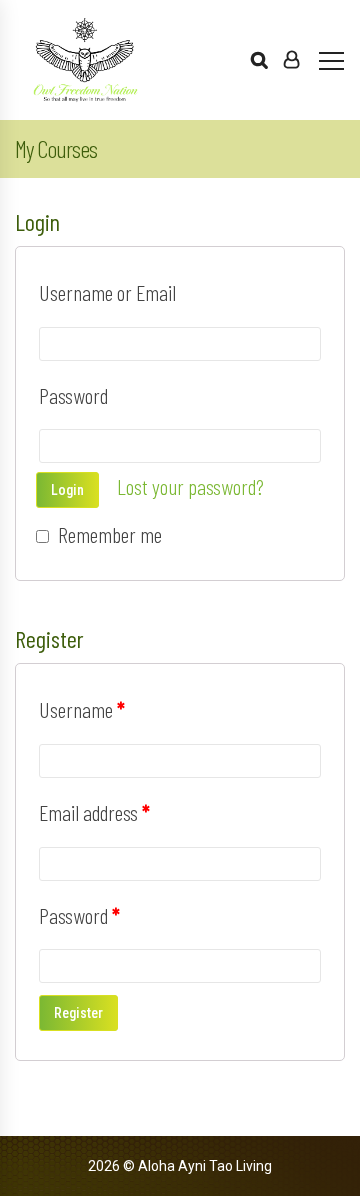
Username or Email (107, 292)
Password (73, 395)
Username (82, 709)
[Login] (291, 60)
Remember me (108, 534)
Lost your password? (190, 486)
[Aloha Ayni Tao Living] (85, 60)
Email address (94, 812)
